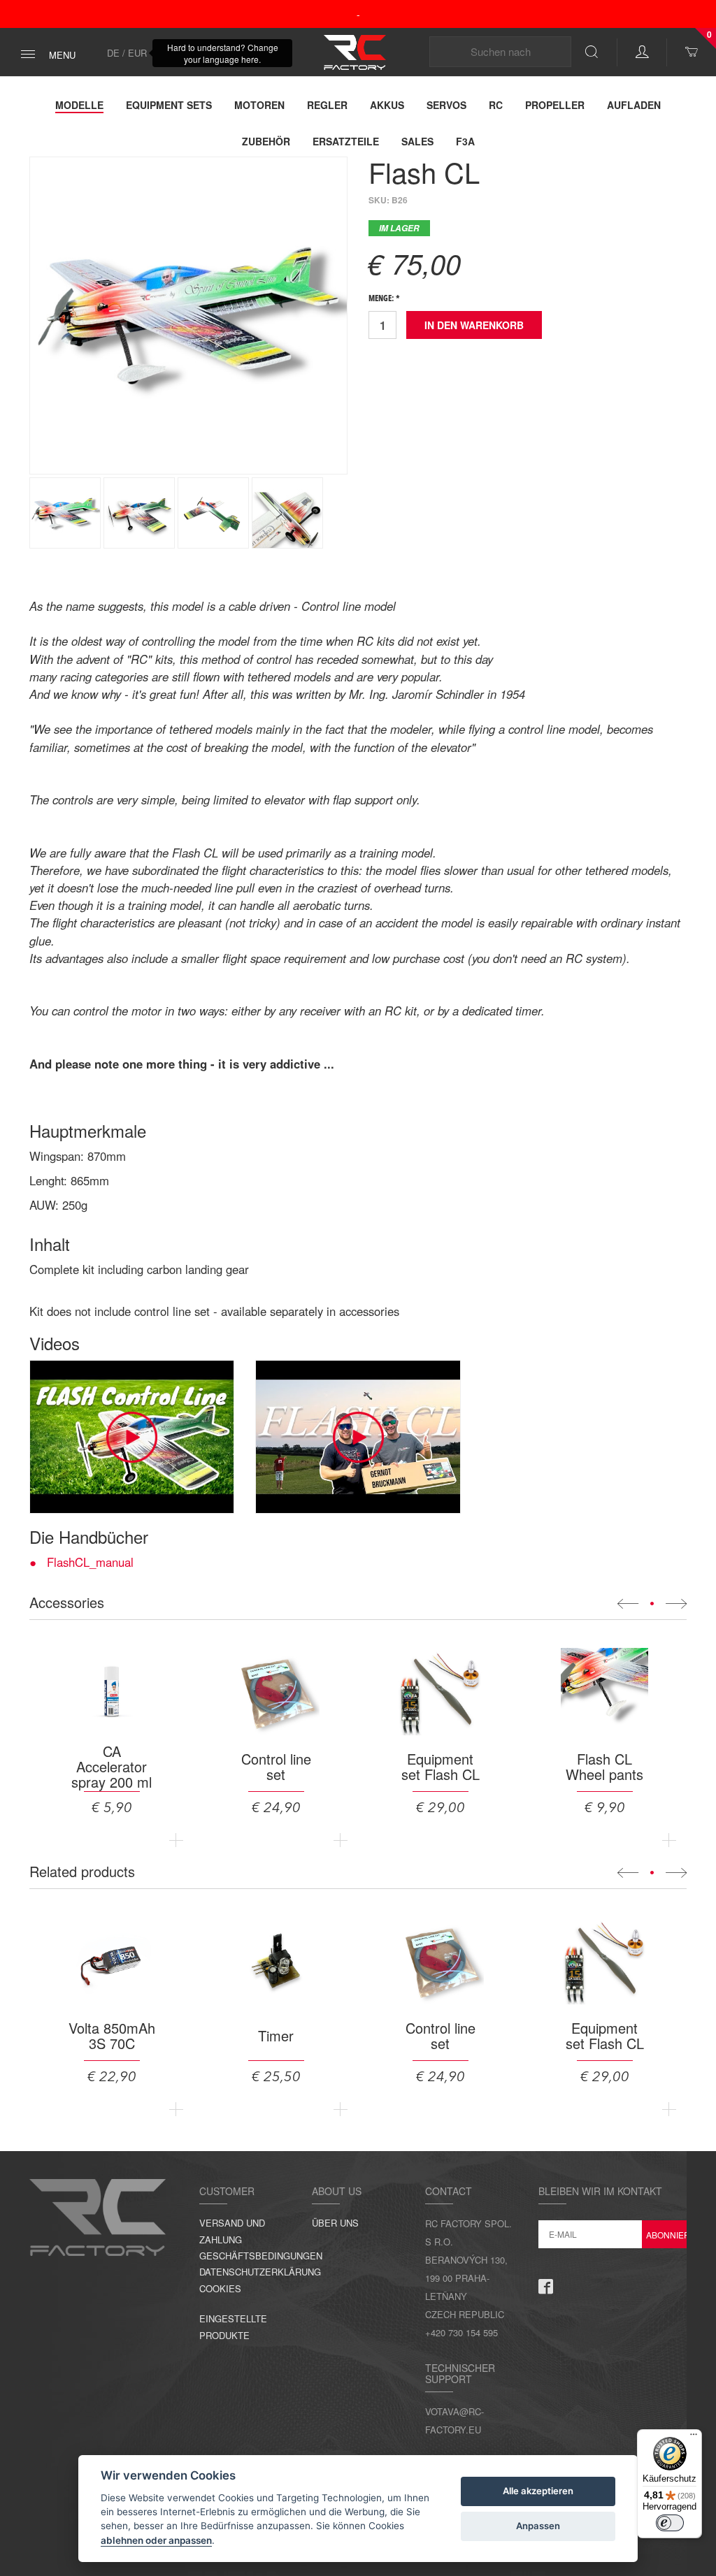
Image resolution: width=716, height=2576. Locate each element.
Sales (417, 141)
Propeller (555, 105)
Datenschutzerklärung (260, 2272)
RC (496, 105)
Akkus (387, 105)
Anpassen (538, 2526)
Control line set (276, 1767)
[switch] (670, 2523)
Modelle (79, 105)
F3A (465, 141)
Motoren (259, 105)
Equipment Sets (169, 105)
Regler (327, 105)
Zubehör (266, 141)
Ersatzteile (346, 141)
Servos (446, 105)
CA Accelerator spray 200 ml (112, 1767)
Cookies (220, 2288)
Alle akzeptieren (538, 2491)
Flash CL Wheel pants (604, 1767)
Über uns (335, 2223)
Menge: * (384, 299)
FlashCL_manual (90, 1562)
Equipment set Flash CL (441, 1767)
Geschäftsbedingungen (261, 2256)
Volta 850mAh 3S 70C (112, 2036)
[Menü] (694, 2438)
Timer (276, 2036)
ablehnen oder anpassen (156, 2540)
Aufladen (634, 105)
